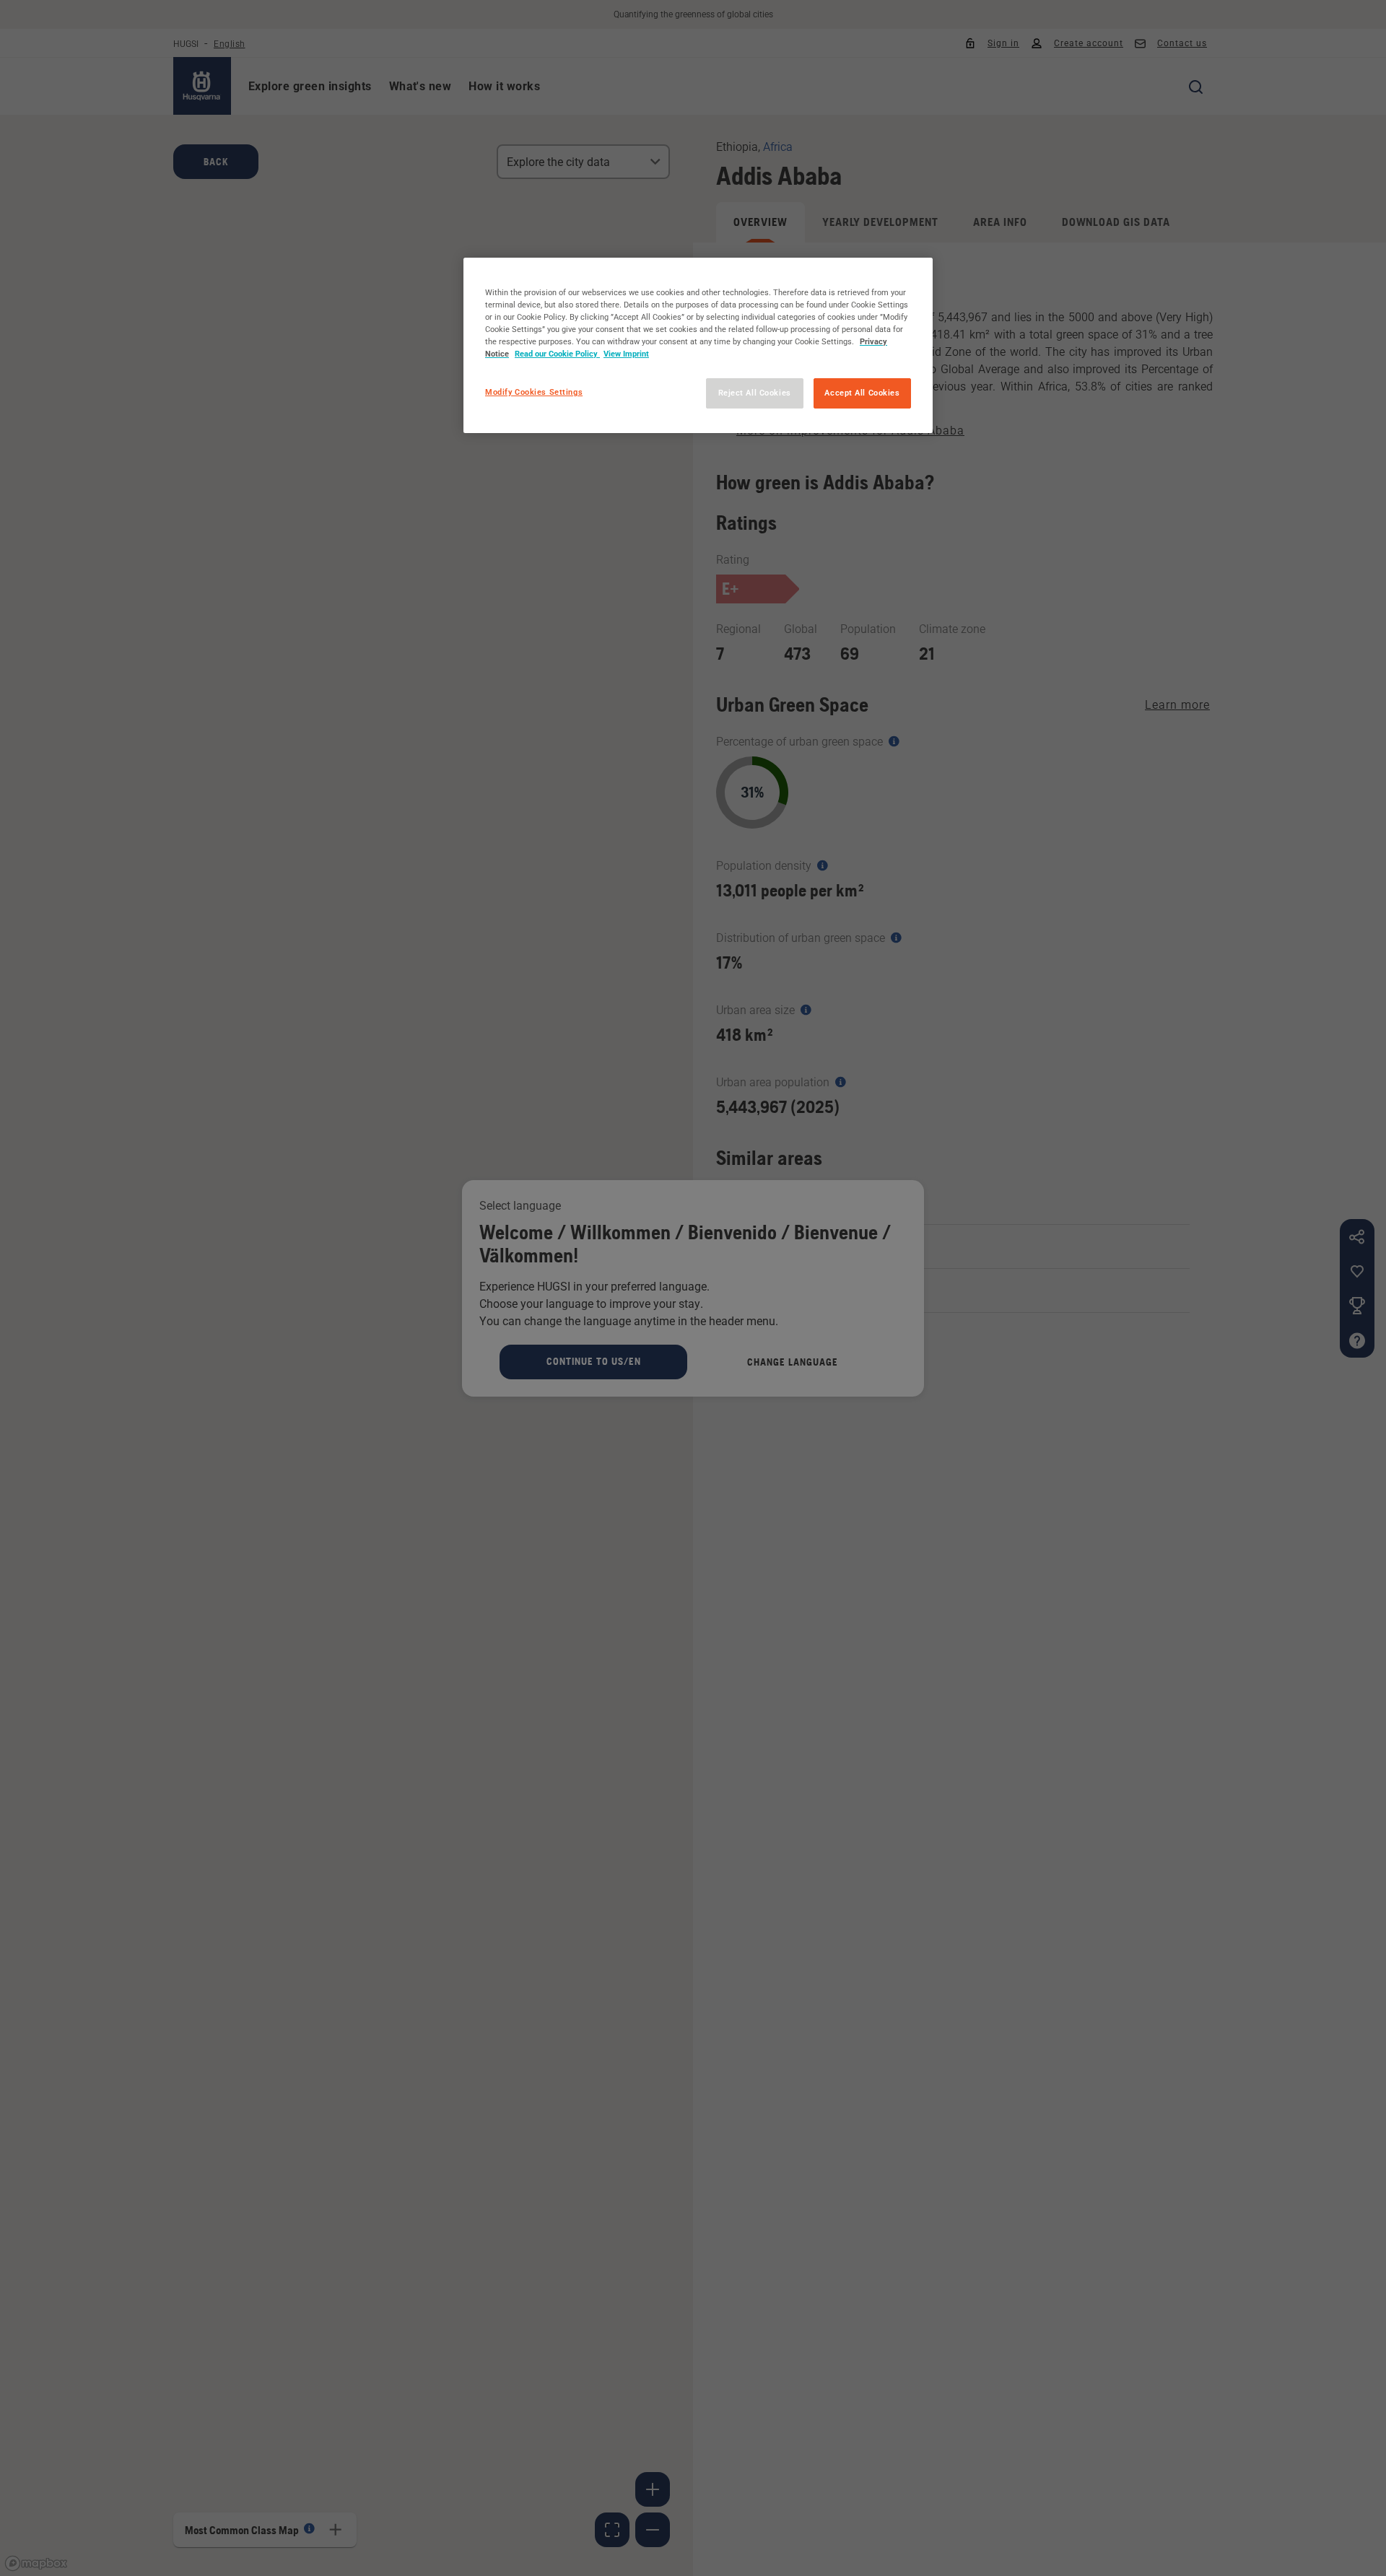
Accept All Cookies (862, 393)
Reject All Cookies (755, 393)
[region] (698, 345)
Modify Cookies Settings (534, 392)
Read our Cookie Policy (557, 354)
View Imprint (626, 354)
